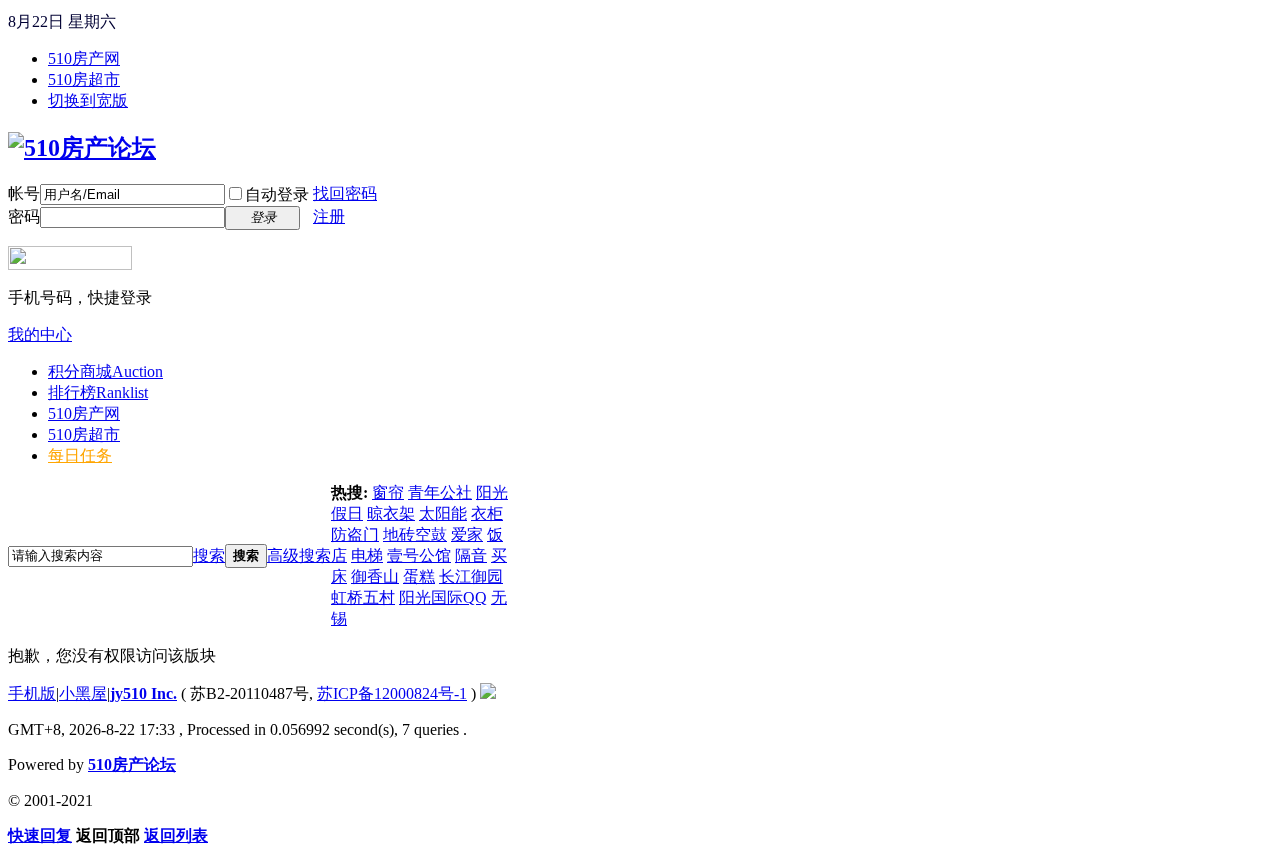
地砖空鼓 (415, 534)
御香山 (375, 576)
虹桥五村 (363, 597)
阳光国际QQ (443, 597)
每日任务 (80, 455)
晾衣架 (391, 513)
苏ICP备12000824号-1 (392, 693)
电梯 (367, 555)
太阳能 (443, 513)
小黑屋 (83, 693)
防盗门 (355, 534)
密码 (24, 216)
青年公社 (440, 492)
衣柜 (487, 513)
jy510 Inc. (143, 693)
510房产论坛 (132, 764)
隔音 (471, 555)
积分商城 (105, 371)
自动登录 (277, 194)
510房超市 (84, 79)
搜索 (209, 555)
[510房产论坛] (82, 148)
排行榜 (98, 392)
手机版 (32, 693)
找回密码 (345, 193)
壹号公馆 (419, 555)
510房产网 (84, 58)
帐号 (24, 193)
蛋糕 (419, 576)
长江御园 (471, 576)
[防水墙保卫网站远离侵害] (488, 693)
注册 (329, 216)
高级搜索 (299, 555)
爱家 (467, 534)
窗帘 (388, 492)
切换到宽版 (88, 100)
